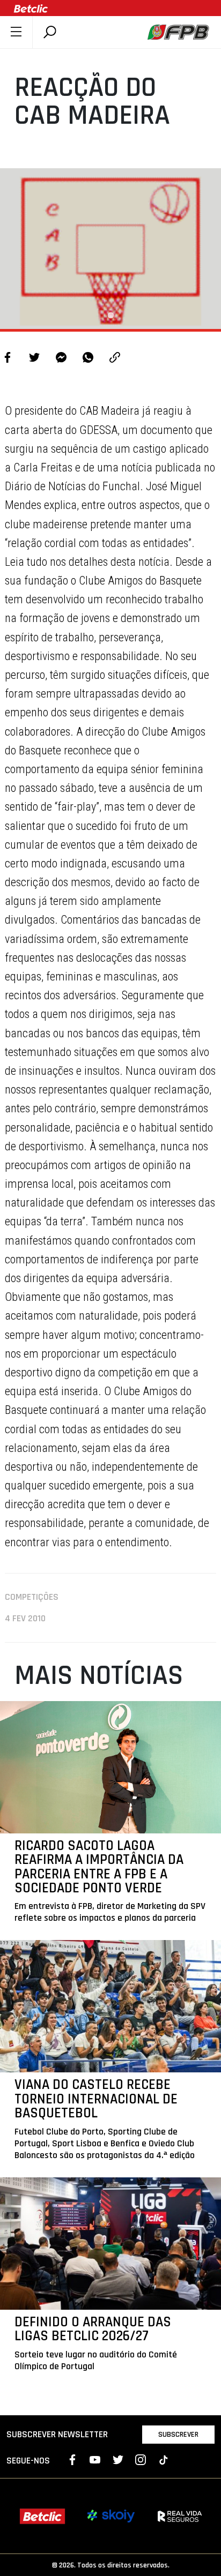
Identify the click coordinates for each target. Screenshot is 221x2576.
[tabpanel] (110, 249)
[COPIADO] (115, 359)
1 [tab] (110, 316)
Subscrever (178, 2435)
